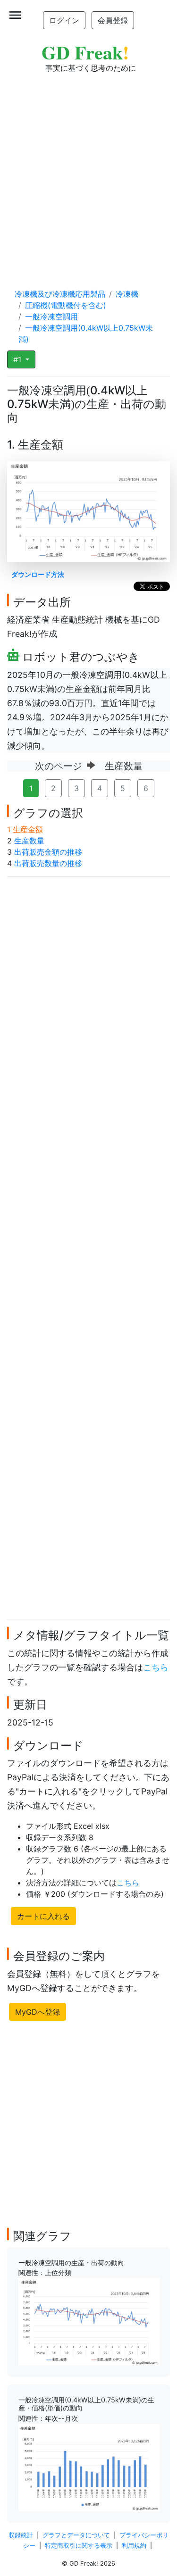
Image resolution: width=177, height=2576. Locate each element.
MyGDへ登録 (38, 2012)
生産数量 (29, 841)
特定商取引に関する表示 (79, 2546)
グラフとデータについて (76, 2535)
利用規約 (134, 2546)
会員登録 (113, 20)
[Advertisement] (88, 171)
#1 (18, 359)
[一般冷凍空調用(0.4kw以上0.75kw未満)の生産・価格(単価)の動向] (89, 2467)
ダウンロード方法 (38, 574)
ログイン (64, 20)
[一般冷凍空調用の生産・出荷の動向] (89, 2321)
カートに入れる (43, 1916)
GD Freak (85, 52)
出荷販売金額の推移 (48, 852)
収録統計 (21, 2535)
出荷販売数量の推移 (48, 863)
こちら (156, 1667)
